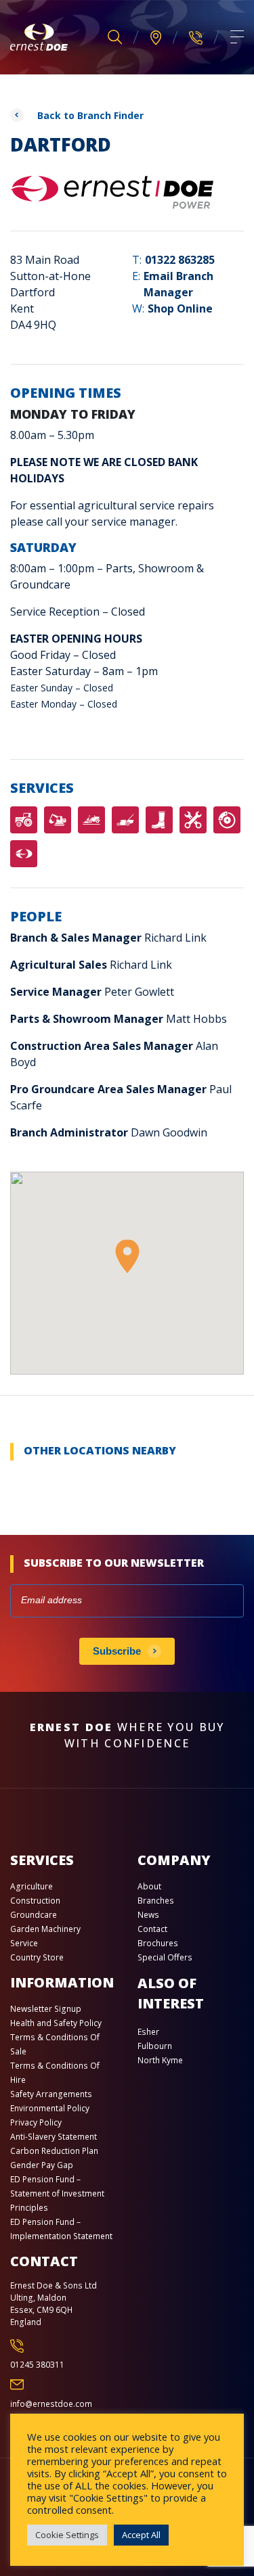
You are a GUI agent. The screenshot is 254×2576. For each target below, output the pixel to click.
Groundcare (34, 1915)
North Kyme (160, 2060)
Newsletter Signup (46, 2009)
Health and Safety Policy (56, 2023)
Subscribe (117, 1651)
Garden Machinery (45, 1929)
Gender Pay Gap (42, 2165)
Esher (148, 2032)
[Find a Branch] (156, 38)
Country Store (37, 1957)
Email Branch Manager (178, 284)
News (148, 1915)
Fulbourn (155, 2046)
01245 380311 (37, 2365)
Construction (35, 1901)
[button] (127, 1256)
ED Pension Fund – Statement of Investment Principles (57, 2193)
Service (24, 1943)
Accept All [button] (141, 2535)
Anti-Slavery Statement (54, 2137)
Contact (152, 1929)
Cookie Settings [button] (67, 2535)
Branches (156, 1901)
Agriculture (31, 1886)
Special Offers (165, 1957)
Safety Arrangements (51, 2094)
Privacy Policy (36, 2122)
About (149, 1886)
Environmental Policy (50, 2108)
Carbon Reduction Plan (54, 2151)
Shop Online (180, 308)
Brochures (158, 1943)
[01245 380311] (196, 37)
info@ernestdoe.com (51, 2404)
